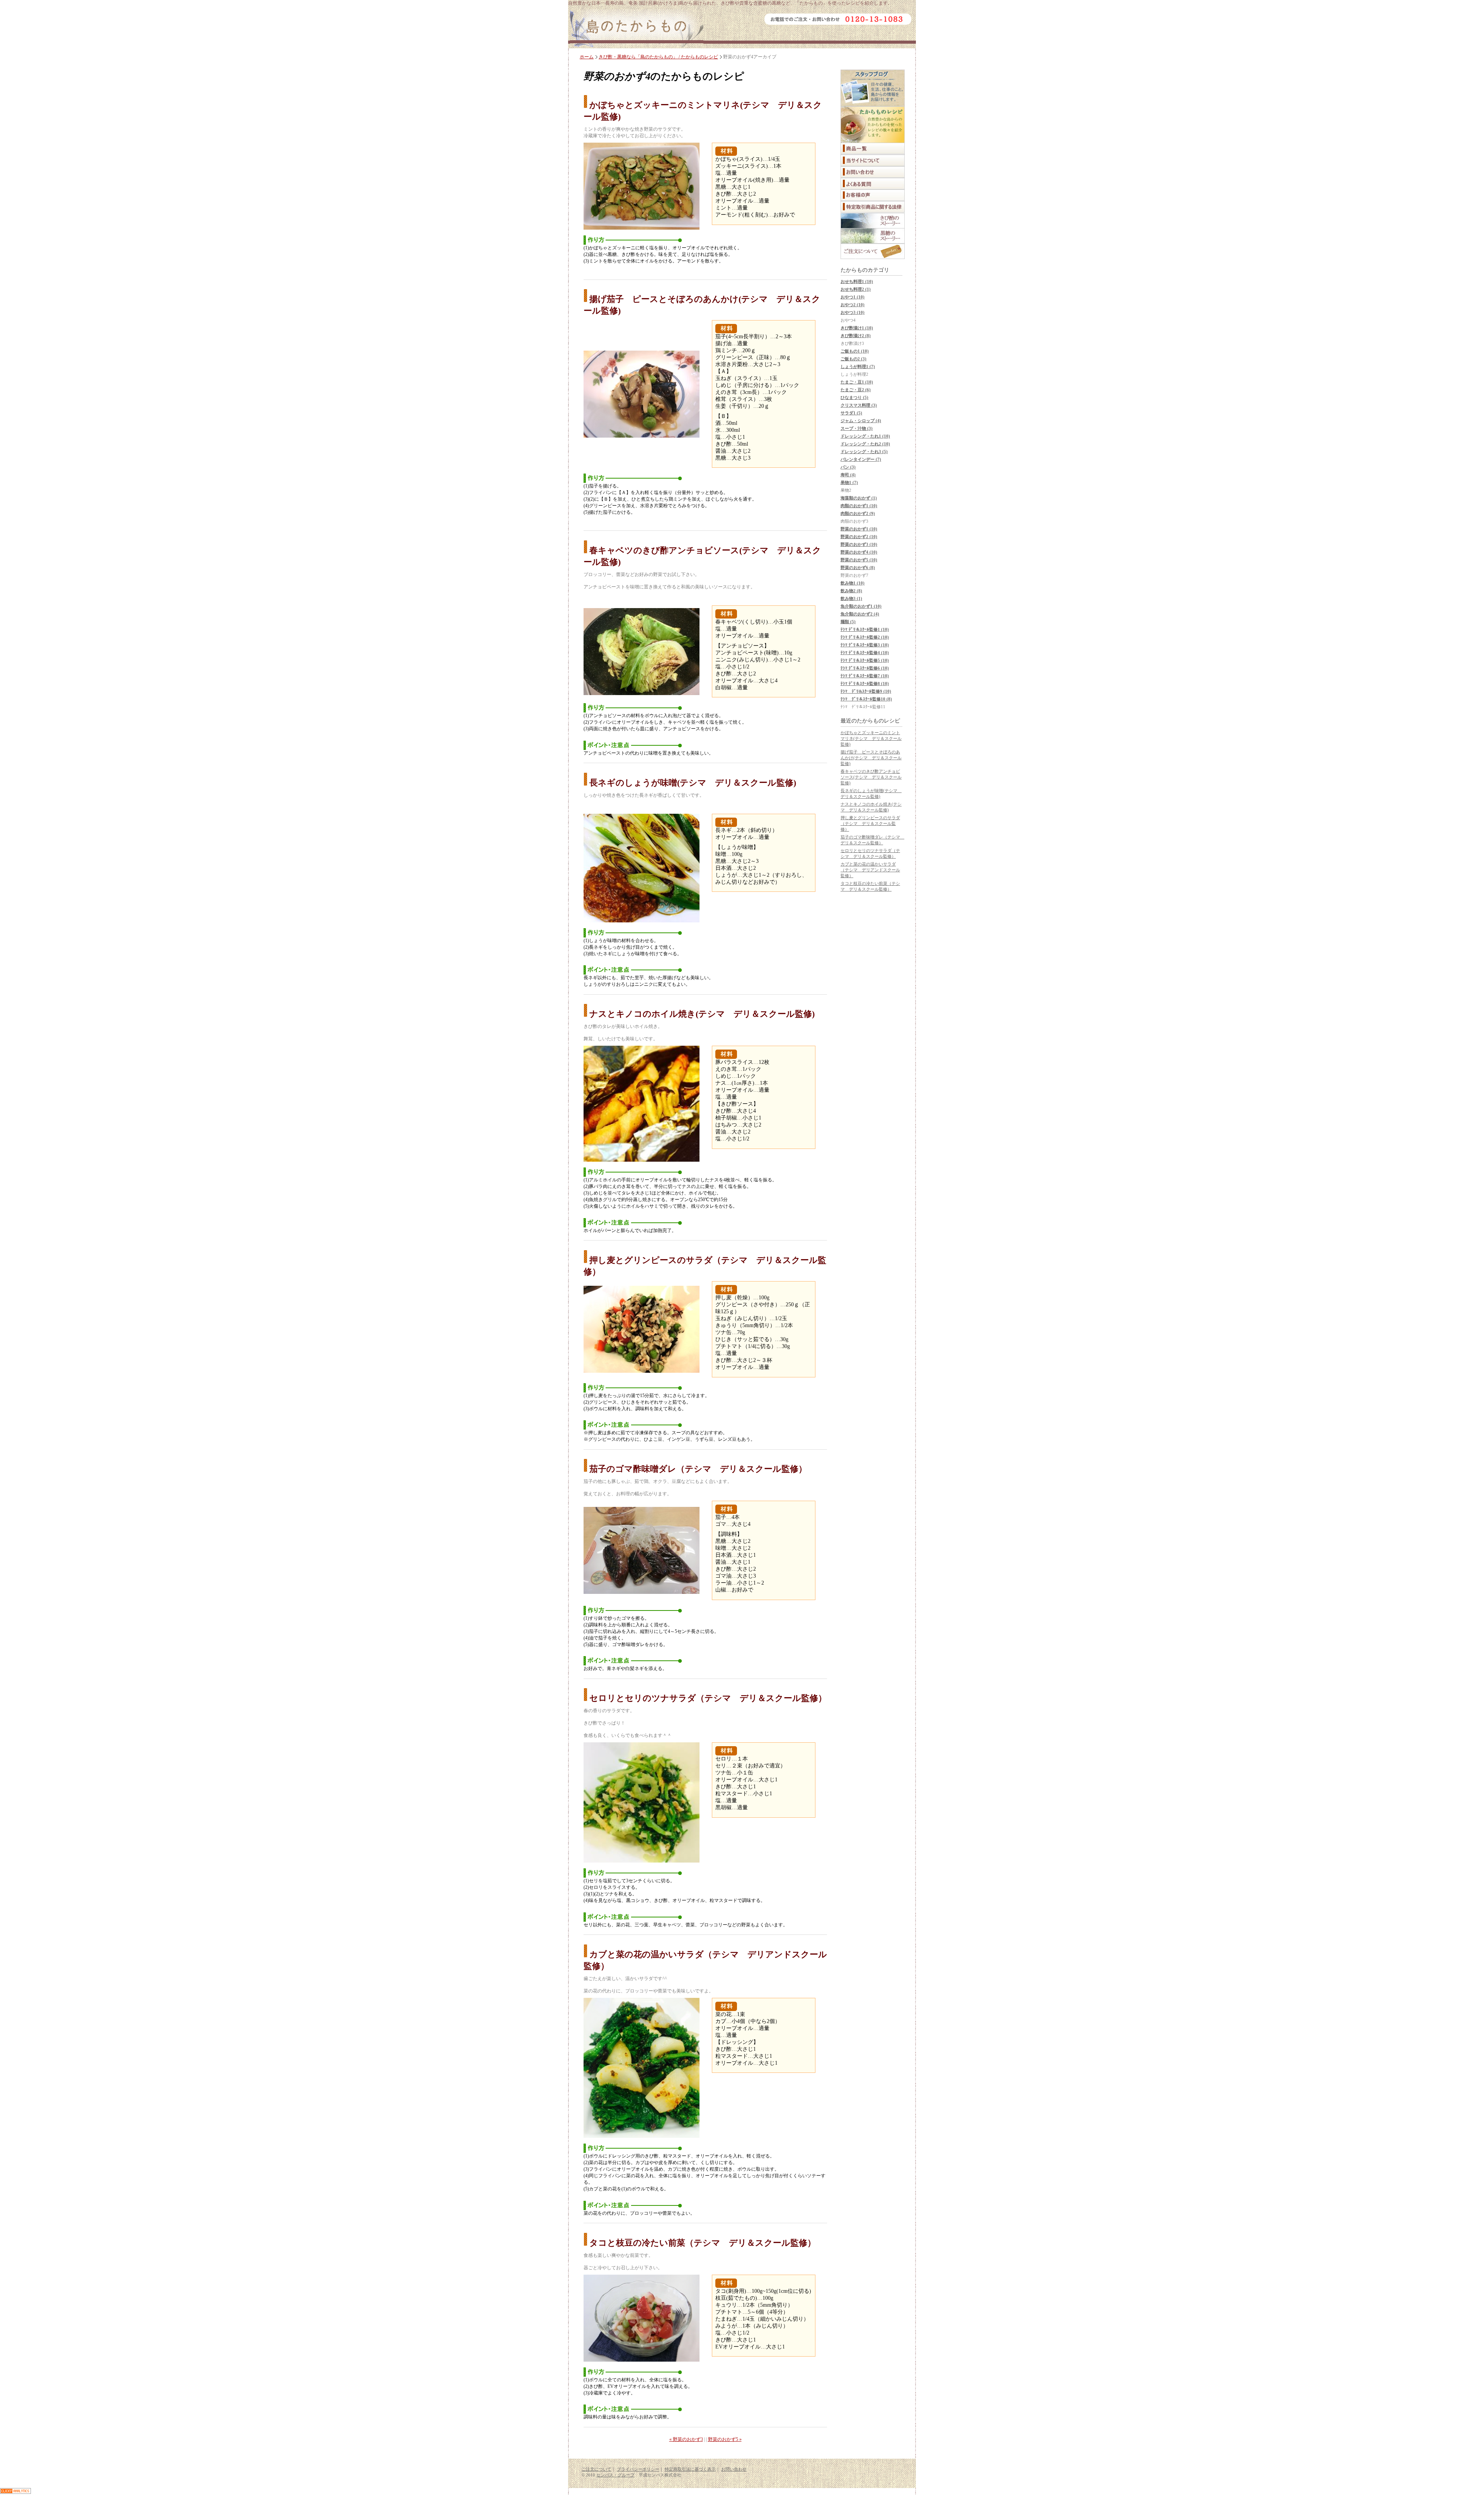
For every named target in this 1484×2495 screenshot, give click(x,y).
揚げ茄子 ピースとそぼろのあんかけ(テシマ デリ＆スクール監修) (871, 758)
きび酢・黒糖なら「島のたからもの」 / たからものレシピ (658, 57)
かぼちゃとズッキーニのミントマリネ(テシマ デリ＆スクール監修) (871, 738)
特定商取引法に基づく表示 (690, 2469)
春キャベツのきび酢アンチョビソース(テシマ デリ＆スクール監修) (871, 777)
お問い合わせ (734, 2469)
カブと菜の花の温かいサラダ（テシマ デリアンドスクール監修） (870, 870)
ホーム (587, 57)
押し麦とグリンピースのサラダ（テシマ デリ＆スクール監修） (870, 823)
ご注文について (596, 2469)
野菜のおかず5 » (725, 2439)
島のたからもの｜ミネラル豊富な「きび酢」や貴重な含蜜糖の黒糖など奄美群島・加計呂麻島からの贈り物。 (636, 29)
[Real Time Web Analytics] (15, 2492)
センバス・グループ (615, 2475)
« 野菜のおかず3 (686, 2439)
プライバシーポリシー (638, 2469)
